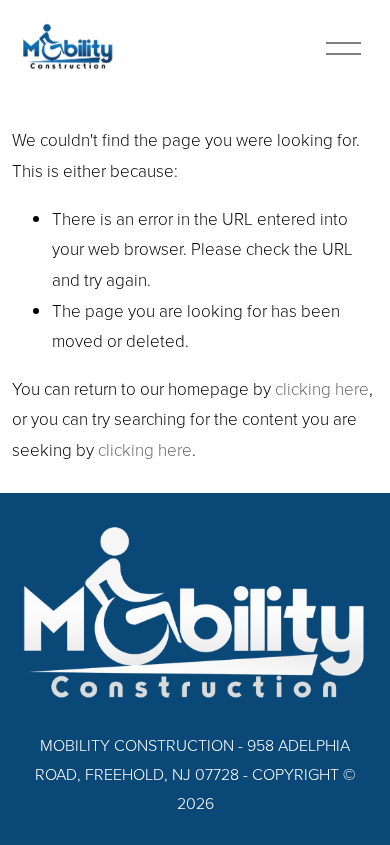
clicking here (322, 388)
